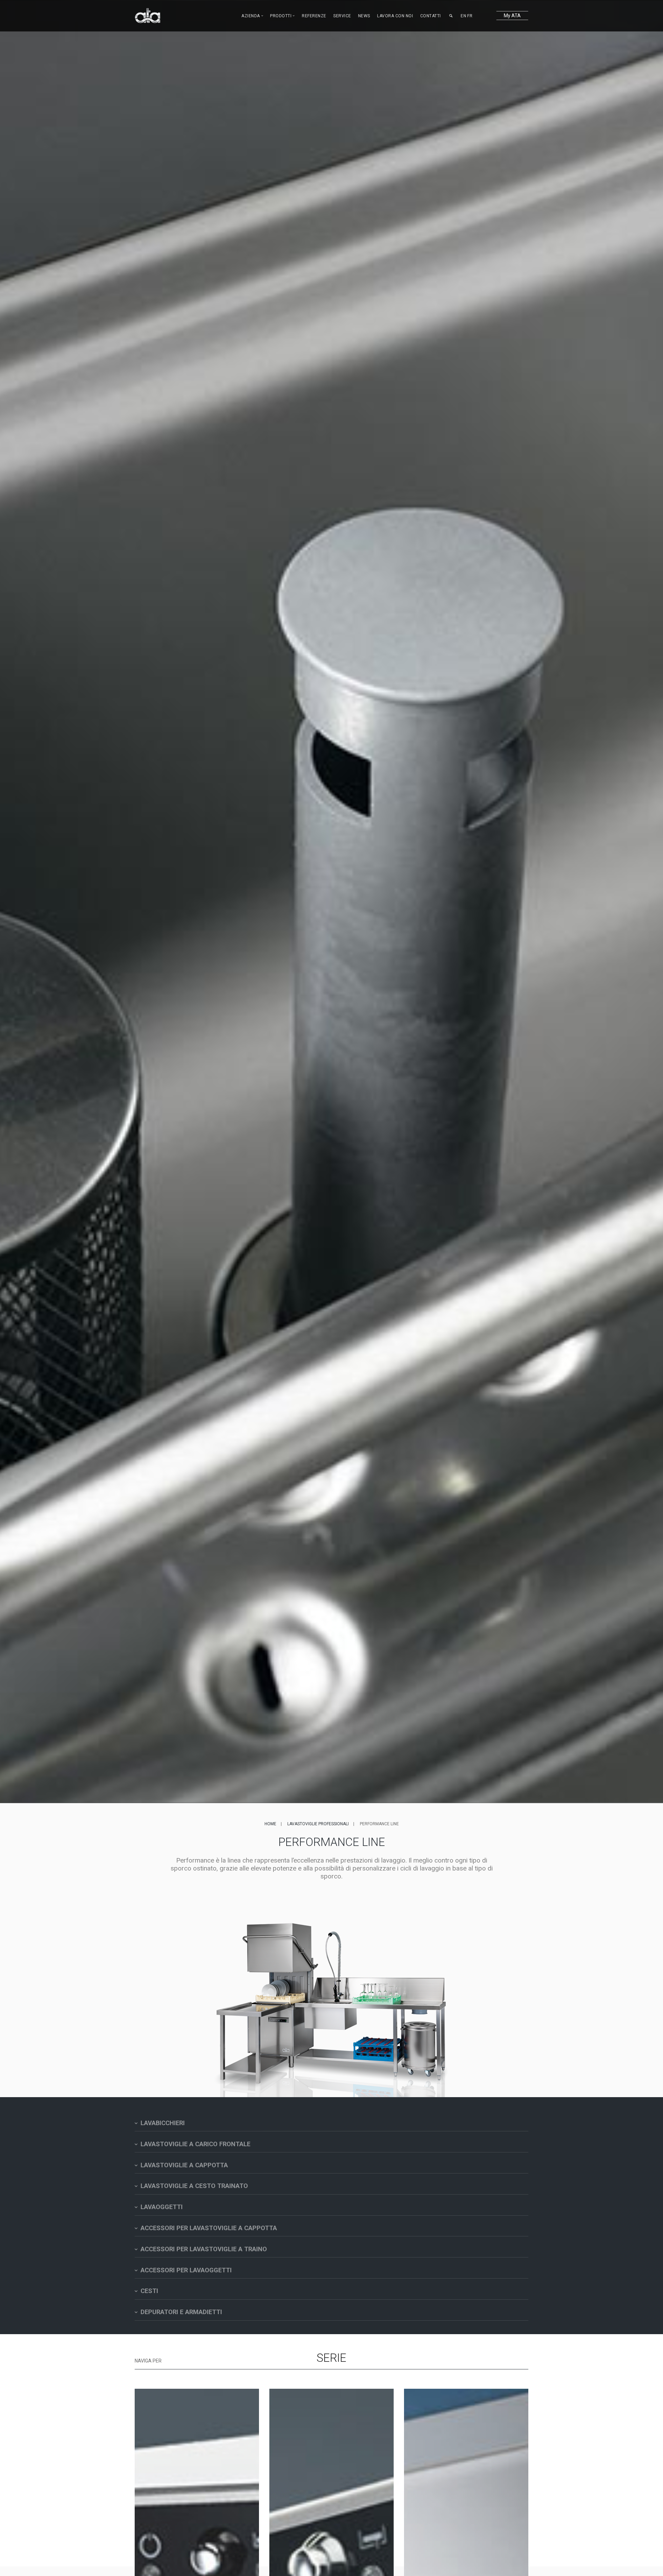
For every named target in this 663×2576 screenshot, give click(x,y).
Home (270, 1824)
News (364, 16)
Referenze (314, 16)
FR (470, 16)
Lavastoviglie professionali (318, 1824)
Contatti (431, 16)
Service (342, 16)
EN (463, 16)
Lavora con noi (395, 16)
